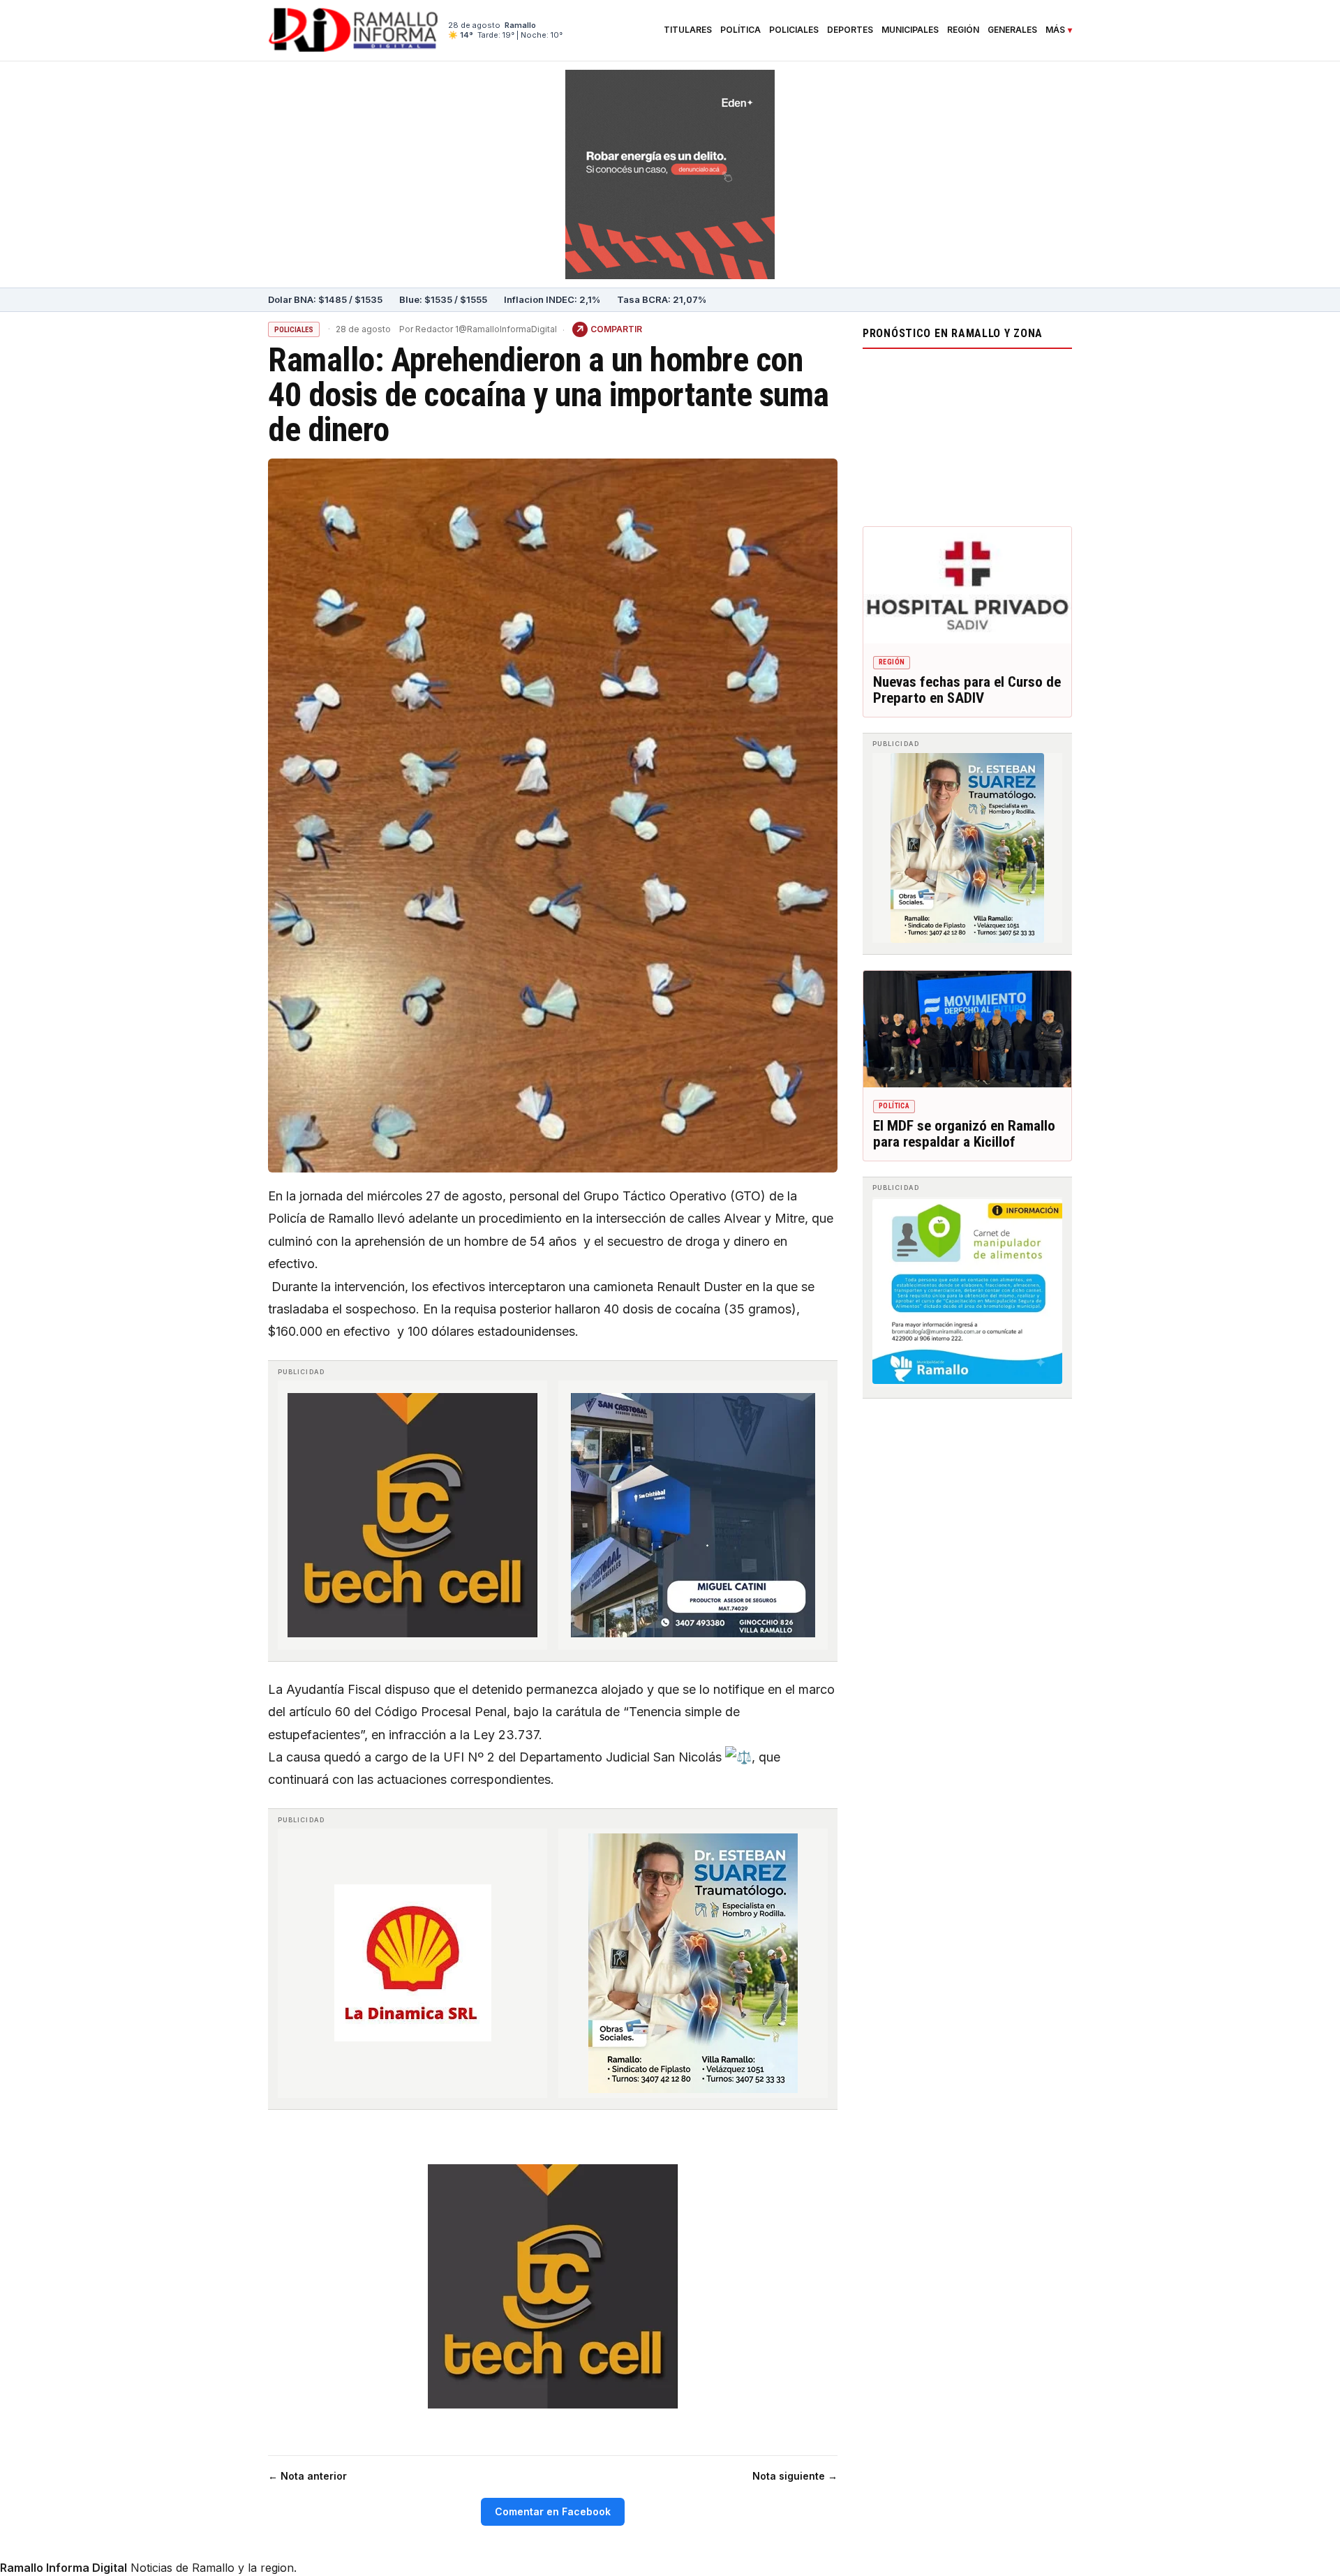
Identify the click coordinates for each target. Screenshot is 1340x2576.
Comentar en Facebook (553, 2511)
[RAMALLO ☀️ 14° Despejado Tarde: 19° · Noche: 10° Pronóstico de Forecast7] (967, 434)
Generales (1012, 30)
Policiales (794, 30)
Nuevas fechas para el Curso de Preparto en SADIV (967, 690)
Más (1055, 30)
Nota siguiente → (795, 2476)
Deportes (850, 30)
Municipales (910, 30)
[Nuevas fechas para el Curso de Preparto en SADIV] (967, 586)
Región (963, 30)
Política (740, 30)
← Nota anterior (307, 2476)
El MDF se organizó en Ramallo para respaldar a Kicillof (964, 1134)
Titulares (688, 30)
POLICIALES (294, 330)
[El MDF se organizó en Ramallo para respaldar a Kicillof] (967, 1029)
